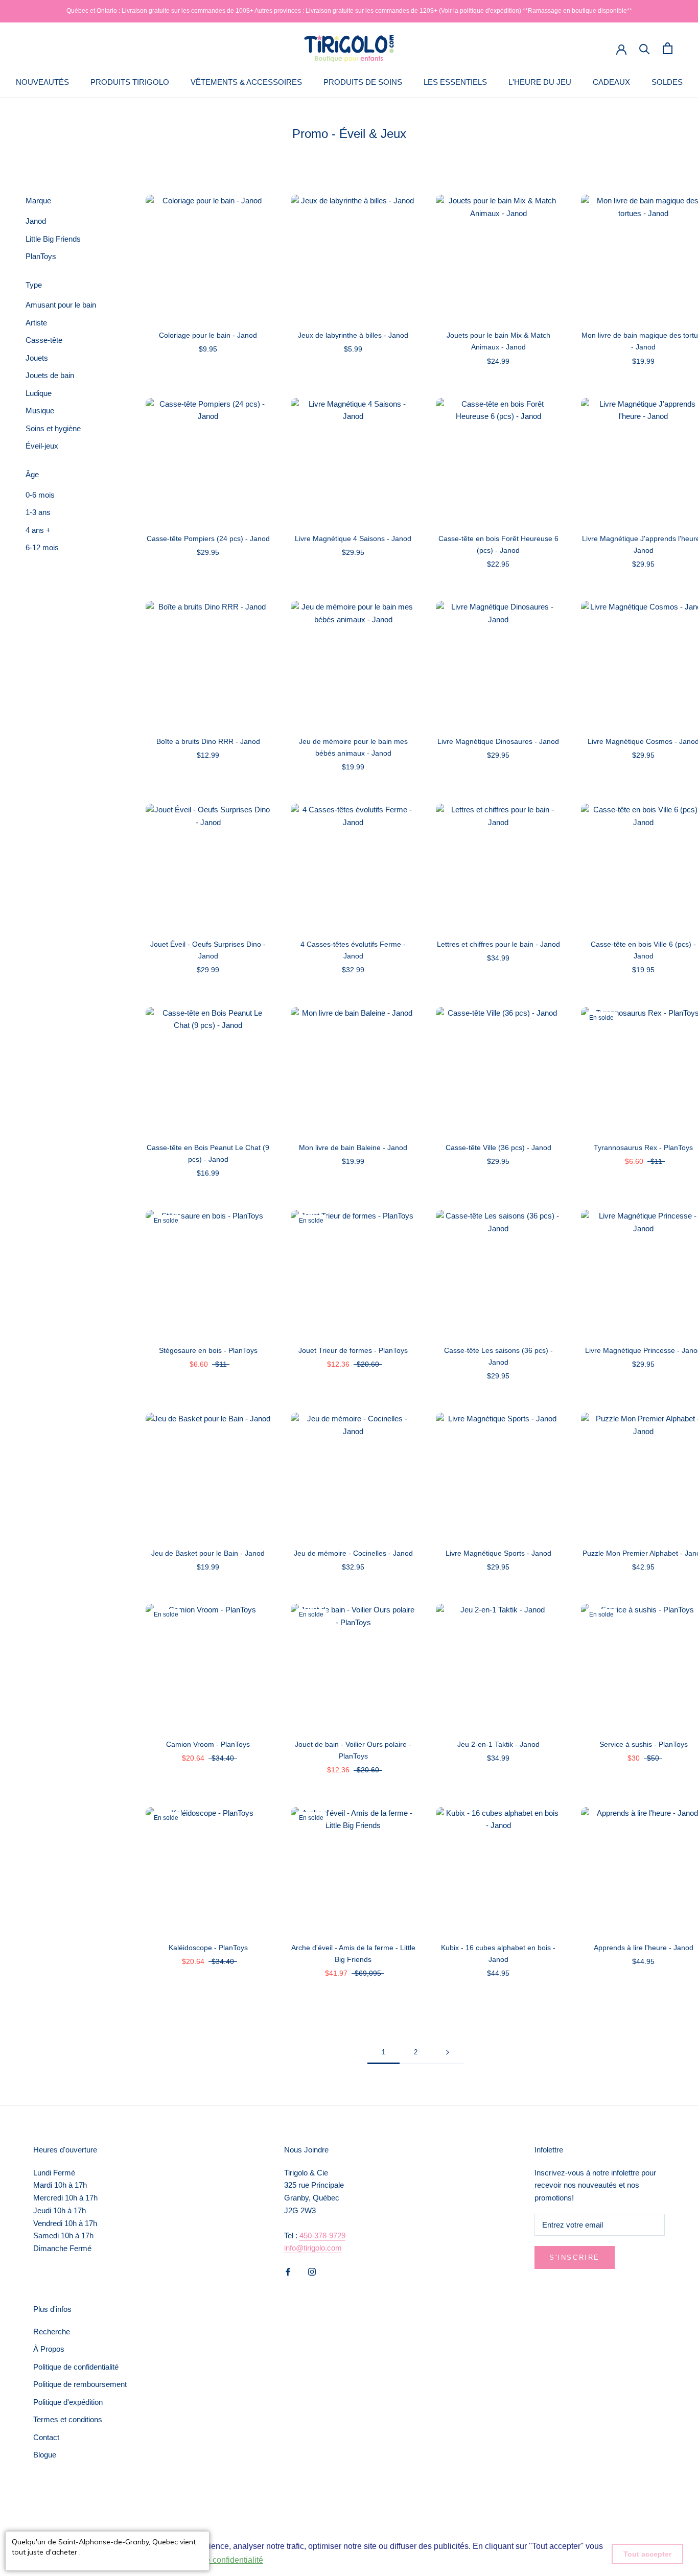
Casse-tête (44, 340)
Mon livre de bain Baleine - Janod (353, 1148)
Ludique (39, 393)
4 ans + (38, 530)
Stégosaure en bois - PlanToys (208, 1350)
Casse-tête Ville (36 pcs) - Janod (498, 1148)
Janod (36, 221)
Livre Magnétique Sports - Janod (498, 1553)
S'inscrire (575, 2257)
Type (34, 285)
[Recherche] (645, 48)
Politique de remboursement (80, 2384)
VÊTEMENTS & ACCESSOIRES (246, 82)
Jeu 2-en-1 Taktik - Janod (498, 1744)
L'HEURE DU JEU (540, 82)
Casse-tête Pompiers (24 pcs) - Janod (208, 538)
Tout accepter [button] (647, 2554)
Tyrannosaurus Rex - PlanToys (643, 1148)
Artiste (36, 323)
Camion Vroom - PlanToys (208, 1744)
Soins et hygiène (53, 428)
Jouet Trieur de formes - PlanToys (353, 1350)
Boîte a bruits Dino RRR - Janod (208, 741)
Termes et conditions (68, 2419)
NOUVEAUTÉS (42, 82)
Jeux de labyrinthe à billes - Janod (353, 335)
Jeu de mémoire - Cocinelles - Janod (353, 1553)
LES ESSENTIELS (455, 82)
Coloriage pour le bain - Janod (208, 335)
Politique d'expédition (68, 2402)
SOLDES (667, 82)
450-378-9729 (322, 2235)
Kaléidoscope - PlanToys (208, 1948)
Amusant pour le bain (61, 305)
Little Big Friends (53, 239)
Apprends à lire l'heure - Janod (644, 1948)
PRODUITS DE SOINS (363, 82)
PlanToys (41, 256)
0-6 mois (40, 495)
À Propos (49, 2349)
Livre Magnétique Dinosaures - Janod (498, 741)
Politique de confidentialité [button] (215, 2560)
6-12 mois (42, 547)
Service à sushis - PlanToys (644, 1744)
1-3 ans (38, 512)
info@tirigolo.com (313, 2248)
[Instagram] (312, 2271)
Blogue (45, 2455)
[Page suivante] (448, 2052)
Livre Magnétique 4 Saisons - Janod (353, 538)
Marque (38, 201)
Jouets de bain (50, 375)
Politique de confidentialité (76, 2367)
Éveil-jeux (42, 446)
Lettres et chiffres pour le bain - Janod (498, 944)
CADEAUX (611, 82)
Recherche (52, 2332)
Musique (40, 411)
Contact (46, 2437)
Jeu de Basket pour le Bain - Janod (208, 1553)
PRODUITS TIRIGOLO (130, 82)
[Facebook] (288, 2271)
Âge (32, 474)
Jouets (37, 358)
